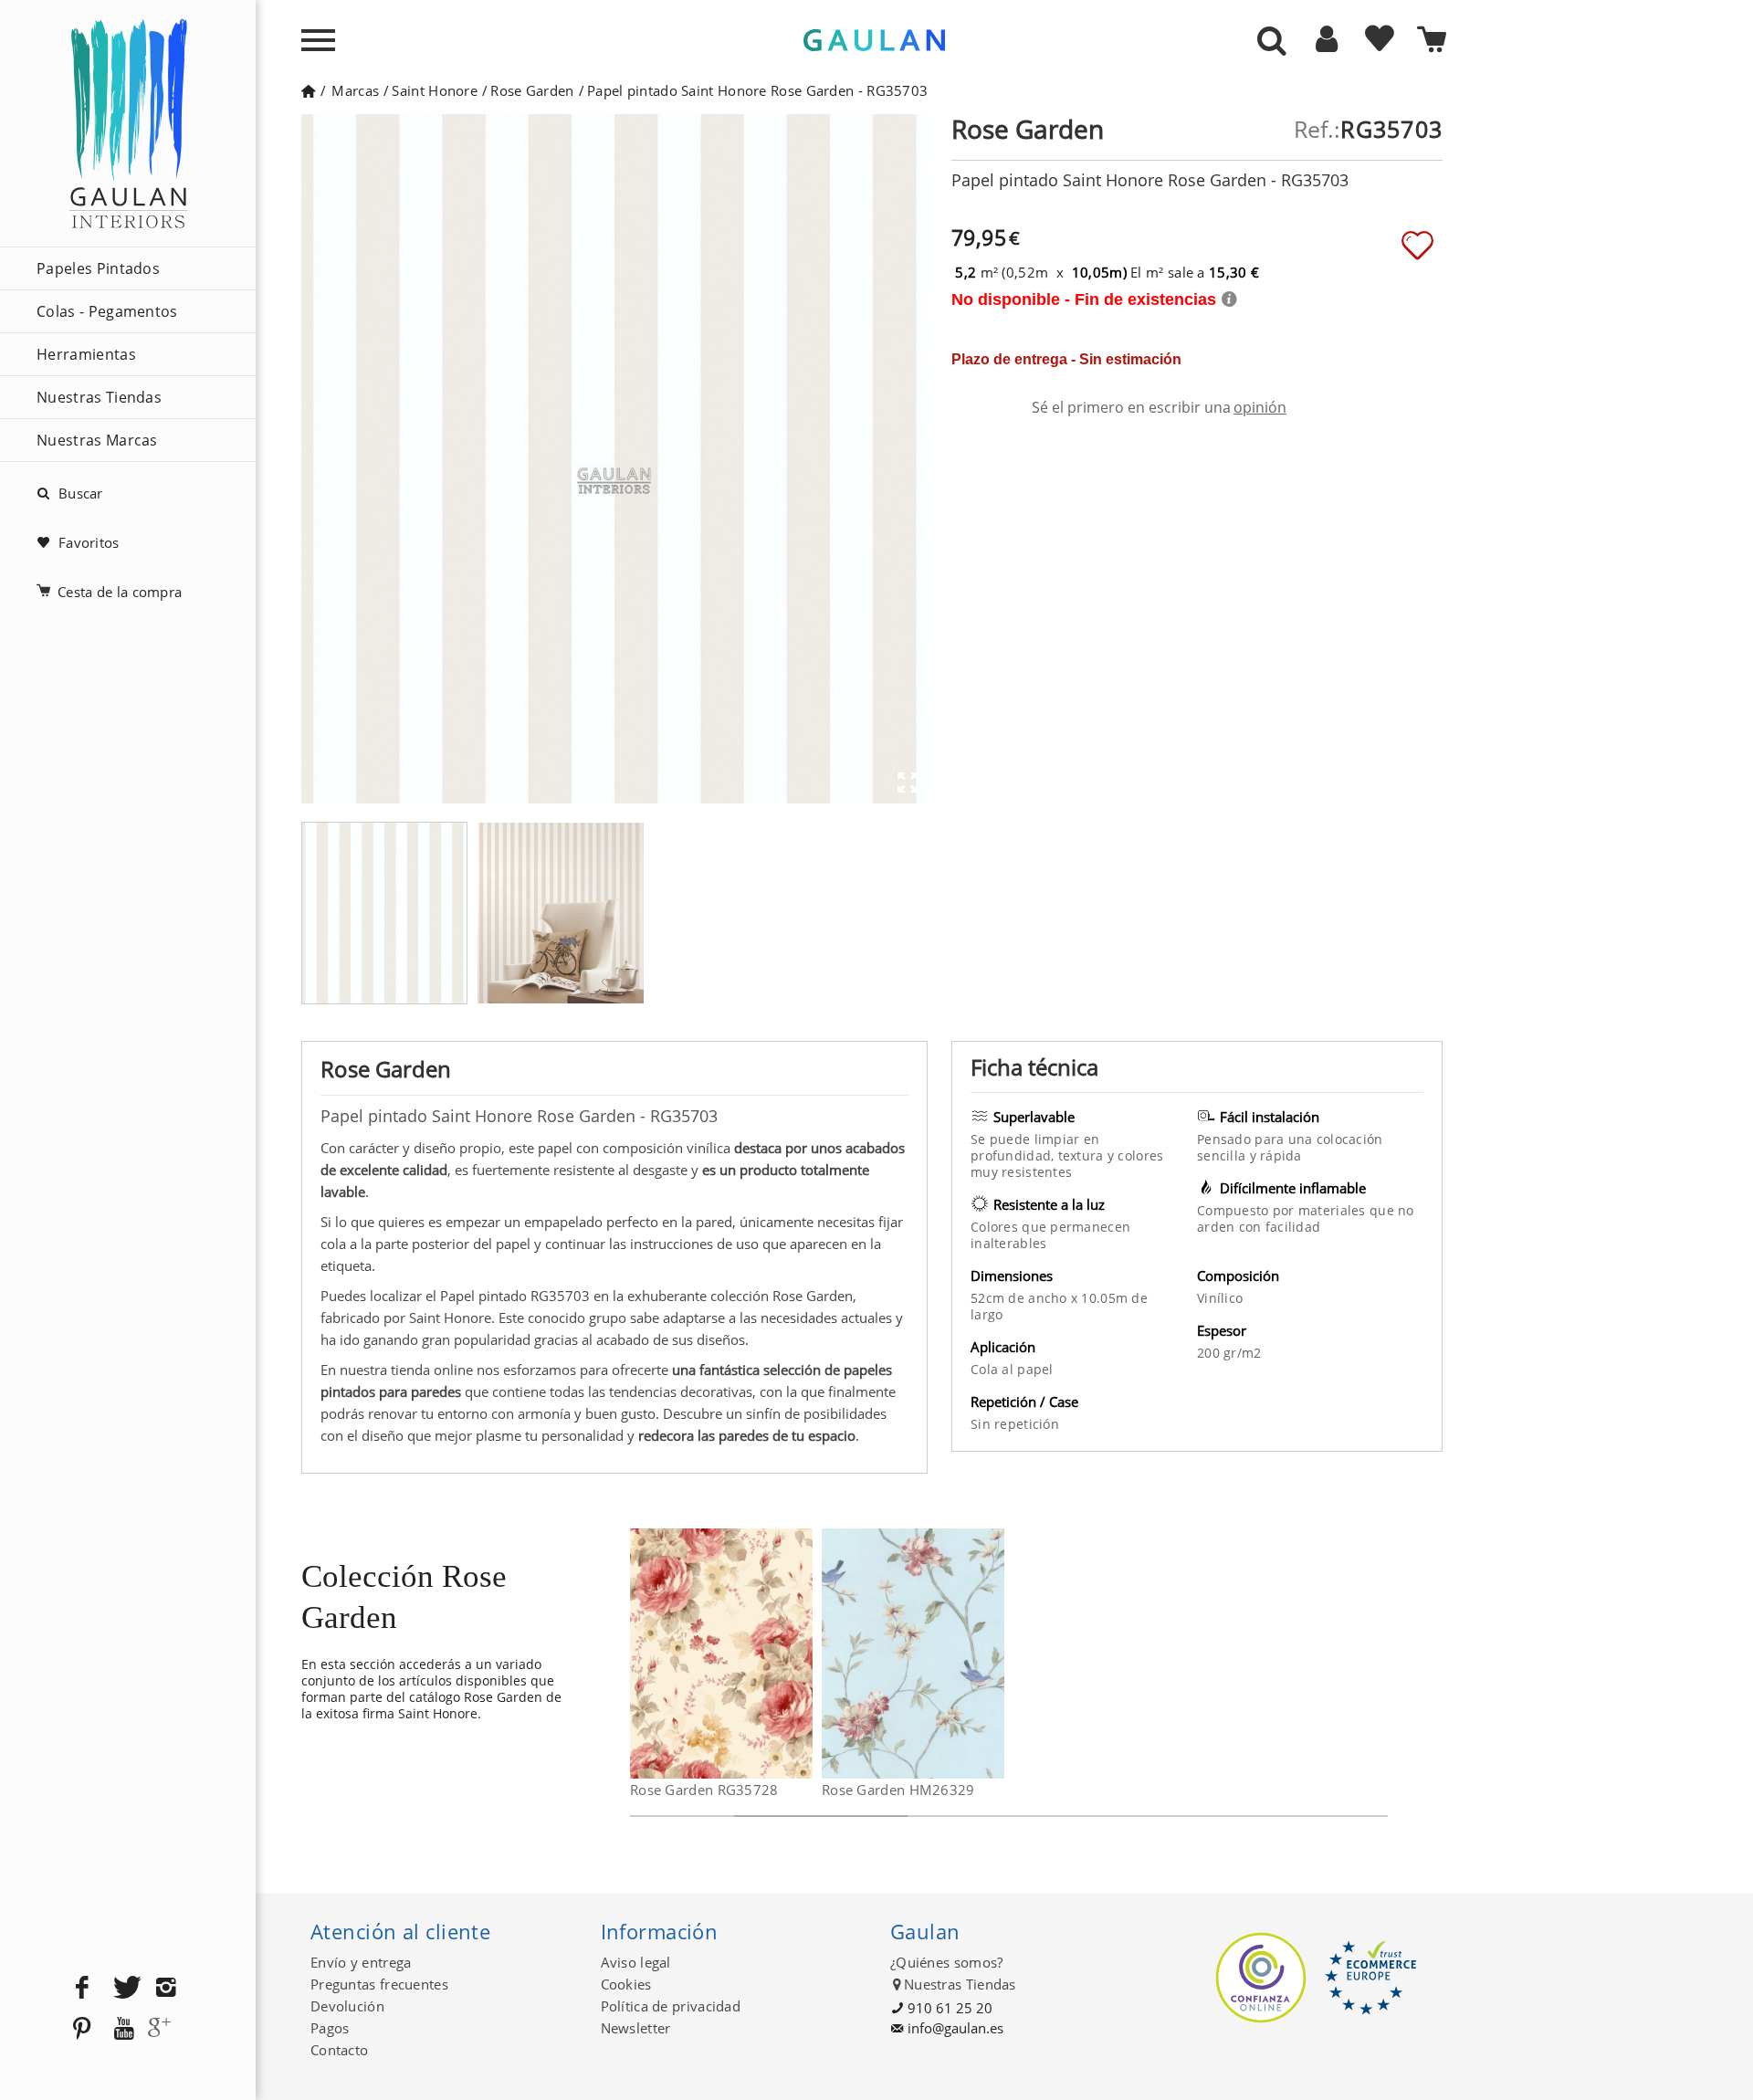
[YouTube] (124, 2029)
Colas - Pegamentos (107, 311)
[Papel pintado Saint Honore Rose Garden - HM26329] (993, 1654)
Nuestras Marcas (97, 440)
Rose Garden (532, 90)
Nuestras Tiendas (99, 397)
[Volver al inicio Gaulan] (308, 90)
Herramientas (86, 354)
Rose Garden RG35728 (704, 1790)
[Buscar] (1272, 42)
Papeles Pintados (98, 268)
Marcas (355, 90)
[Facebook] (82, 1988)
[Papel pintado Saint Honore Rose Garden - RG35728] (801, 1654)
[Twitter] (124, 1988)
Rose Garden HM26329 (898, 1790)
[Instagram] (166, 1988)
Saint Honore (435, 90)
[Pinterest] (82, 2029)
